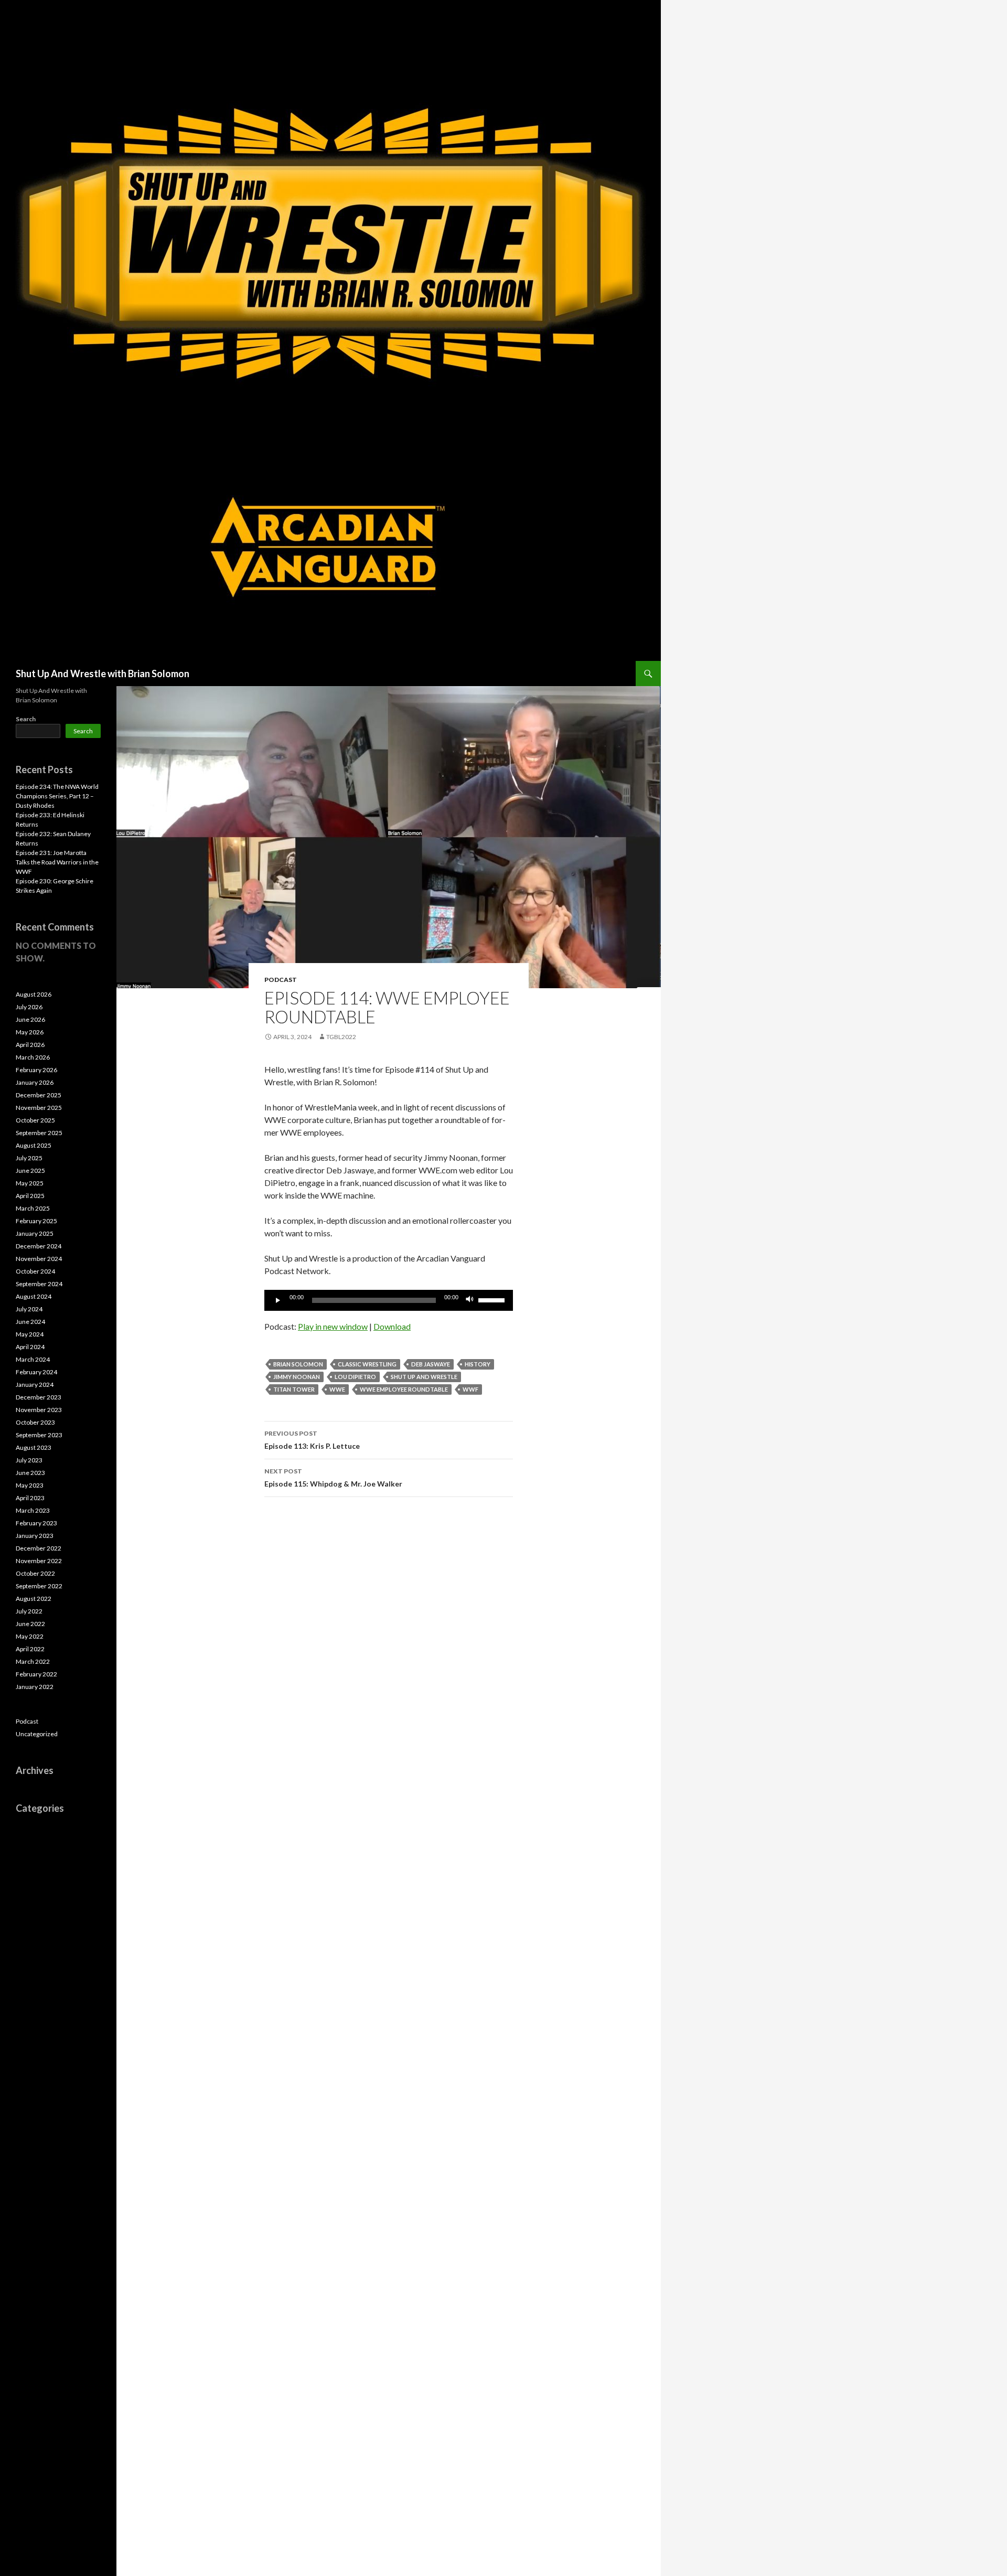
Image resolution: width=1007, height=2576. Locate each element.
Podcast (281, 980)
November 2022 (39, 1561)
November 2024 (39, 1259)
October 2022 (35, 1573)
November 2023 (39, 1410)
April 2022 (30, 1649)
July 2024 (29, 1309)
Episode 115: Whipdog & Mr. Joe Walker (333, 1478)
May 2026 (30, 1032)
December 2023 (39, 1397)
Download (392, 1326)
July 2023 (29, 1460)
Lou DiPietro (355, 1377)
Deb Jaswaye (431, 1364)
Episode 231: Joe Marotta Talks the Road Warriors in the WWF (57, 862)
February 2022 (36, 1674)
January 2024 (35, 1385)
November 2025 (39, 1108)
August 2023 (34, 1447)
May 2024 (30, 1334)
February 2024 (36, 1372)
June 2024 (30, 1322)
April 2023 (30, 1498)
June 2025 (30, 1171)
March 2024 (33, 1359)
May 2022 (30, 1636)
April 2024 (30, 1347)
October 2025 (35, 1120)
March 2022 (33, 1661)
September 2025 (39, 1133)
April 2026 (30, 1045)
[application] (389, 1300)
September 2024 (39, 1284)
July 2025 (29, 1158)
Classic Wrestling (367, 1364)
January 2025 (35, 1233)
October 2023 (35, 1422)
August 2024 (34, 1296)
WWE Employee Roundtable (404, 1389)
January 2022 (35, 1687)
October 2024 (35, 1271)
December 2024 (39, 1246)
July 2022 (29, 1611)
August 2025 (34, 1145)
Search (26, 719)
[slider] (493, 1299)
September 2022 (39, 1586)
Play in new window (333, 1326)
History (478, 1364)
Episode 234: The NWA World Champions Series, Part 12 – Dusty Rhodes (57, 796)
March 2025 (33, 1208)
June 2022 (30, 1624)
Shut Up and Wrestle (424, 1377)
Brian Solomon (298, 1364)
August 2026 (34, 994)
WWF (470, 1389)
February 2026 (36, 1070)
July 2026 (29, 1007)
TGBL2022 (341, 1037)
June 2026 (30, 1019)
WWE (337, 1389)
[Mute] (470, 1300)
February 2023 (36, 1523)
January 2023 (35, 1536)
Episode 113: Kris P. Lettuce (312, 1440)
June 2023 (30, 1473)
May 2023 (30, 1485)
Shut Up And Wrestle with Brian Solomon (103, 674)
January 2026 (35, 1082)
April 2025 (30, 1196)
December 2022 (39, 1548)
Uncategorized (37, 1734)
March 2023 (33, 1510)
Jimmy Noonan (297, 1377)
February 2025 (36, 1221)
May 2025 (30, 1183)
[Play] (278, 1300)
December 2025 (39, 1095)
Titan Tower (294, 1389)
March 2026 (33, 1057)
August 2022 (34, 1599)
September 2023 (39, 1435)
